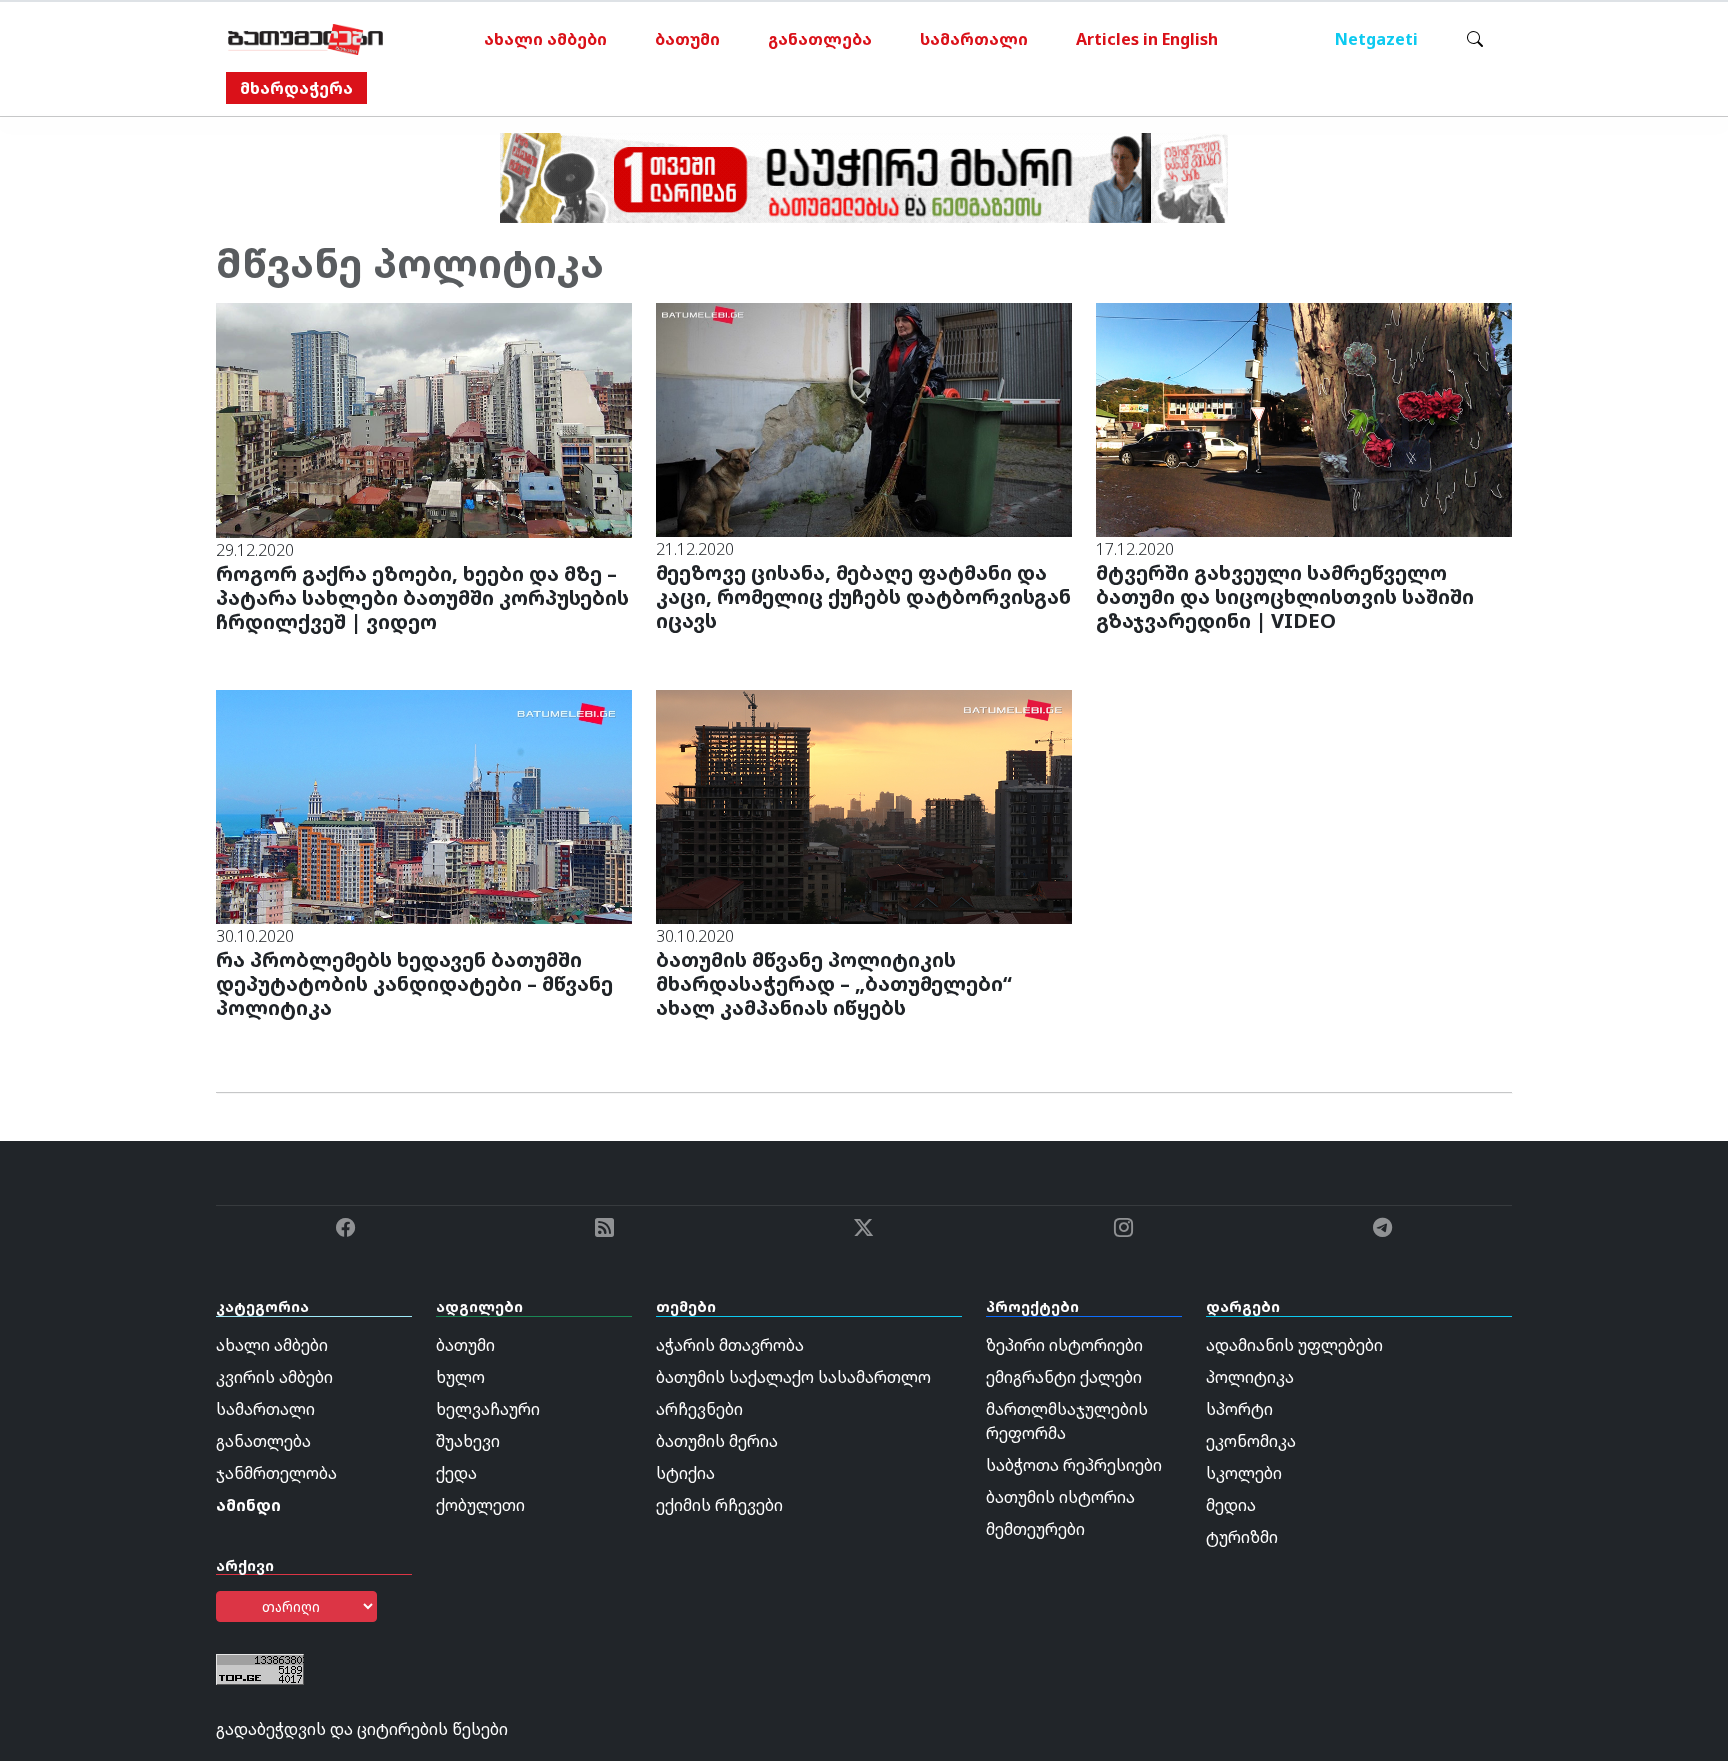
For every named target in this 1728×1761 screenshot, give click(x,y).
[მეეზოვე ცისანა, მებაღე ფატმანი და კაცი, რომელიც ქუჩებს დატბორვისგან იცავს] (864, 418)
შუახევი (468, 1441)
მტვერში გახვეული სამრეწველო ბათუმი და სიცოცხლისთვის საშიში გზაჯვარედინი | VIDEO (1285, 596)
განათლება (820, 39)
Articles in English (1147, 39)
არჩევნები (699, 1409)
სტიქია (685, 1473)
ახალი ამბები (545, 39)
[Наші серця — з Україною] (305, 39)
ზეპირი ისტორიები (1064, 1345)
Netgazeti (1376, 39)
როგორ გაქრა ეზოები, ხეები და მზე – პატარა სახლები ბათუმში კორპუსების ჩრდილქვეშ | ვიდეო (422, 597)
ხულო (460, 1377)
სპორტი (1239, 1409)
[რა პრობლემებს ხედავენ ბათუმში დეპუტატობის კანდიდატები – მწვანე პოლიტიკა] (424, 805)
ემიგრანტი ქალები (1064, 1377)
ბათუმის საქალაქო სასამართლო (793, 1377)
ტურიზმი (1242, 1537)
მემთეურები (1035, 1529)
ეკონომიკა (1251, 1441)
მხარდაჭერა (296, 88)
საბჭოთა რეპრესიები (1074, 1465)
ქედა (456, 1473)
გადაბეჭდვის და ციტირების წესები (362, 1729)
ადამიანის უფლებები (1294, 1345)
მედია (1231, 1505)
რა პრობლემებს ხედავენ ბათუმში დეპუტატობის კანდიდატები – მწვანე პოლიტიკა (414, 983)
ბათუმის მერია (717, 1441)
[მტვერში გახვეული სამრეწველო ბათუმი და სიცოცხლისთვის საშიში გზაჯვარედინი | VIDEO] (1304, 418)
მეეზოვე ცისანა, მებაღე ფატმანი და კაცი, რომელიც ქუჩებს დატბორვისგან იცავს (863, 596)
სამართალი (974, 39)
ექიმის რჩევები (719, 1505)
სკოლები (1244, 1473)
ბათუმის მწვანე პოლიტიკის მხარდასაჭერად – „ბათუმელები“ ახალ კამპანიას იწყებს (834, 983)
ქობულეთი (480, 1505)
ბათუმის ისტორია (1060, 1497)
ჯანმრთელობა (276, 1473)
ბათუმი (687, 39)
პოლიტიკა (1250, 1377)
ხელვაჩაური (488, 1409)
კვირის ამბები (274, 1377)
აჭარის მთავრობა (730, 1345)
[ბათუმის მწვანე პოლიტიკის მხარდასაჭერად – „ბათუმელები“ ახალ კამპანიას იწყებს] (864, 805)
